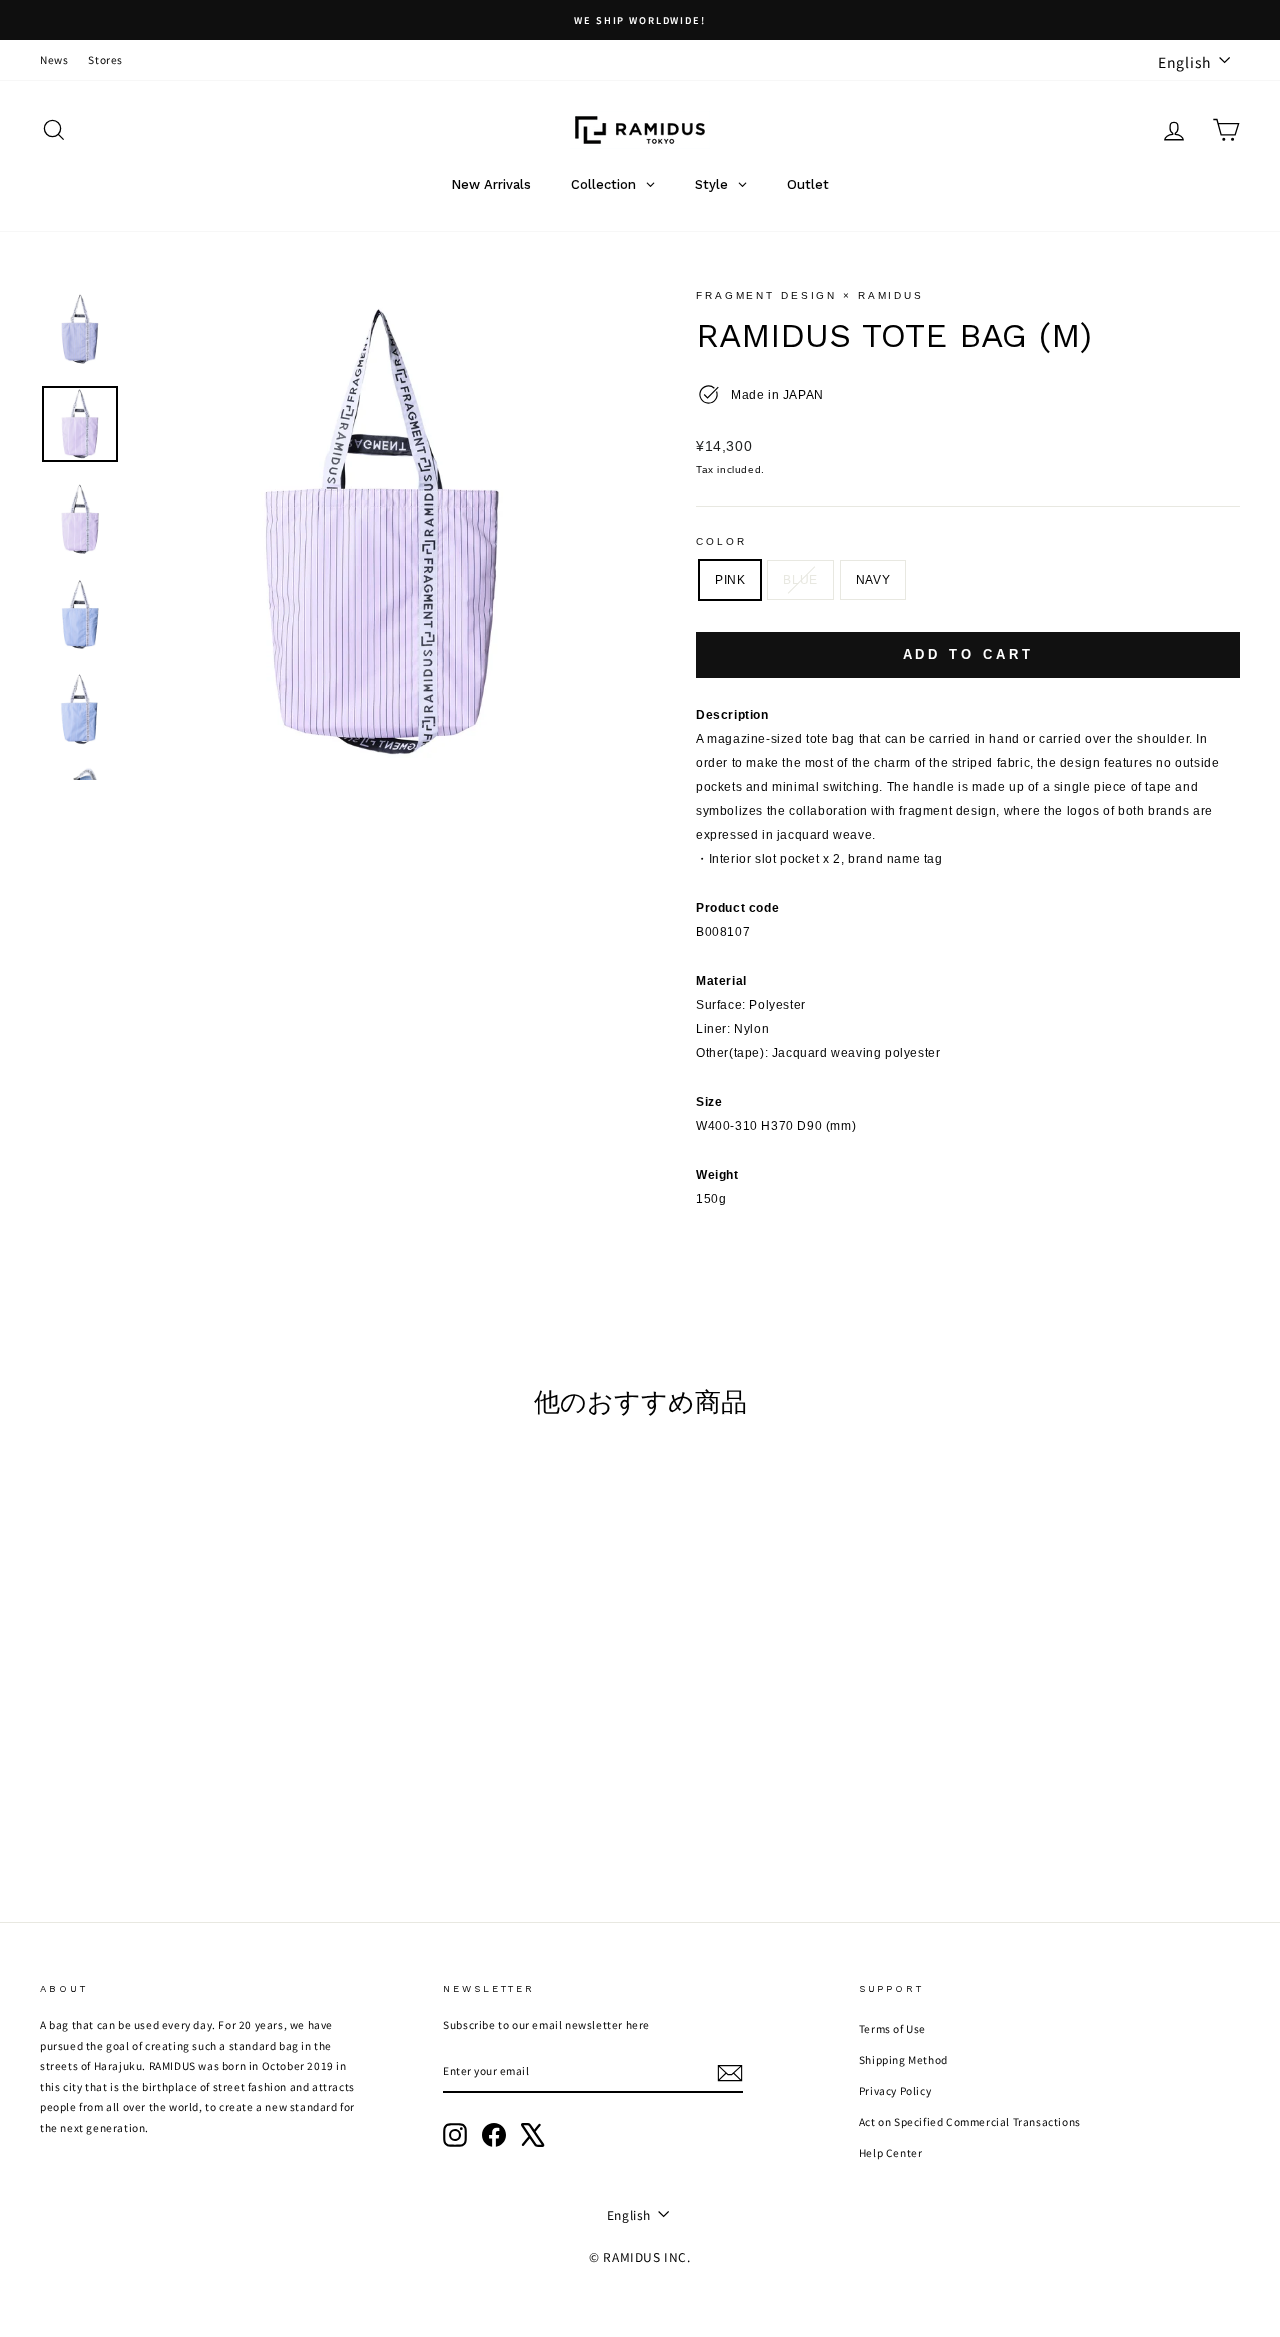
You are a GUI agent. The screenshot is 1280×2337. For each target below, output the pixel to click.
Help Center (891, 2152)
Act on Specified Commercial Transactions (970, 2121)
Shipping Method (903, 2059)
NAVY (873, 580)
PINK (730, 580)
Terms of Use (892, 2028)
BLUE (800, 580)
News (54, 59)
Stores (105, 59)
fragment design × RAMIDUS (810, 295)
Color (721, 541)
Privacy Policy (895, 2090)
